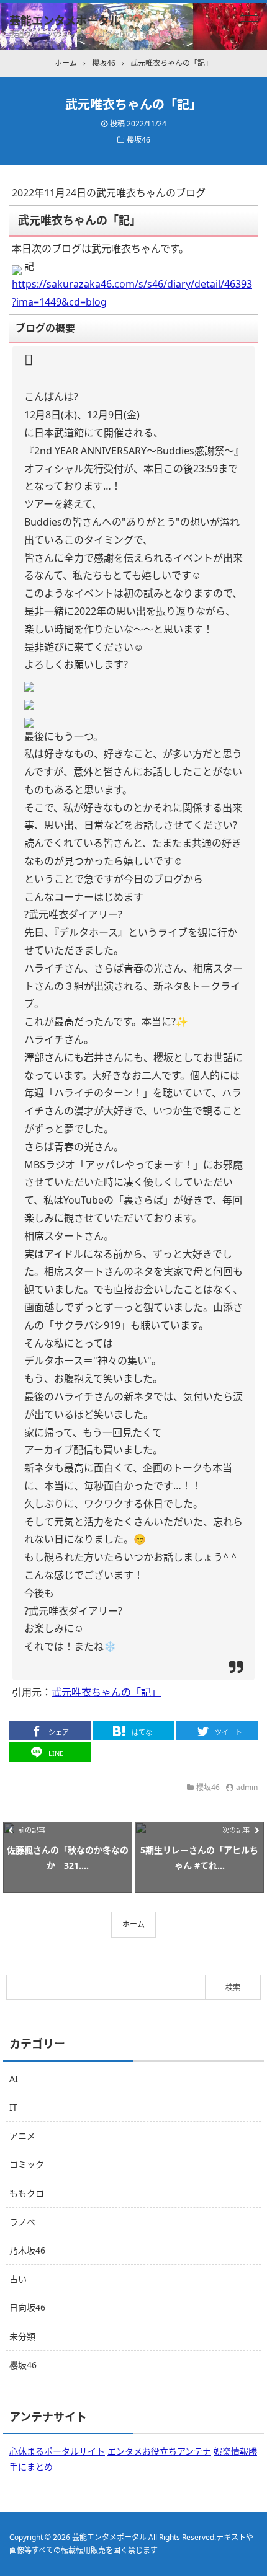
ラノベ (22, 2222)
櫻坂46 (138, 140)
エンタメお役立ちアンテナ (159, 2451)
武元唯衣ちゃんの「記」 (106, 1692)
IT (13, 2107)
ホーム (133, 1924)
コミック (27, 2164)
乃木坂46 (27, 2250)
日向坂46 (27, 2307)
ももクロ (27, 2193)
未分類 (22, 2336)
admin (247, 1787)
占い (18, 2279)
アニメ (22, 2136)
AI (14, 2079)
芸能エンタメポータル (65, 20)
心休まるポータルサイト (57, 2451)
